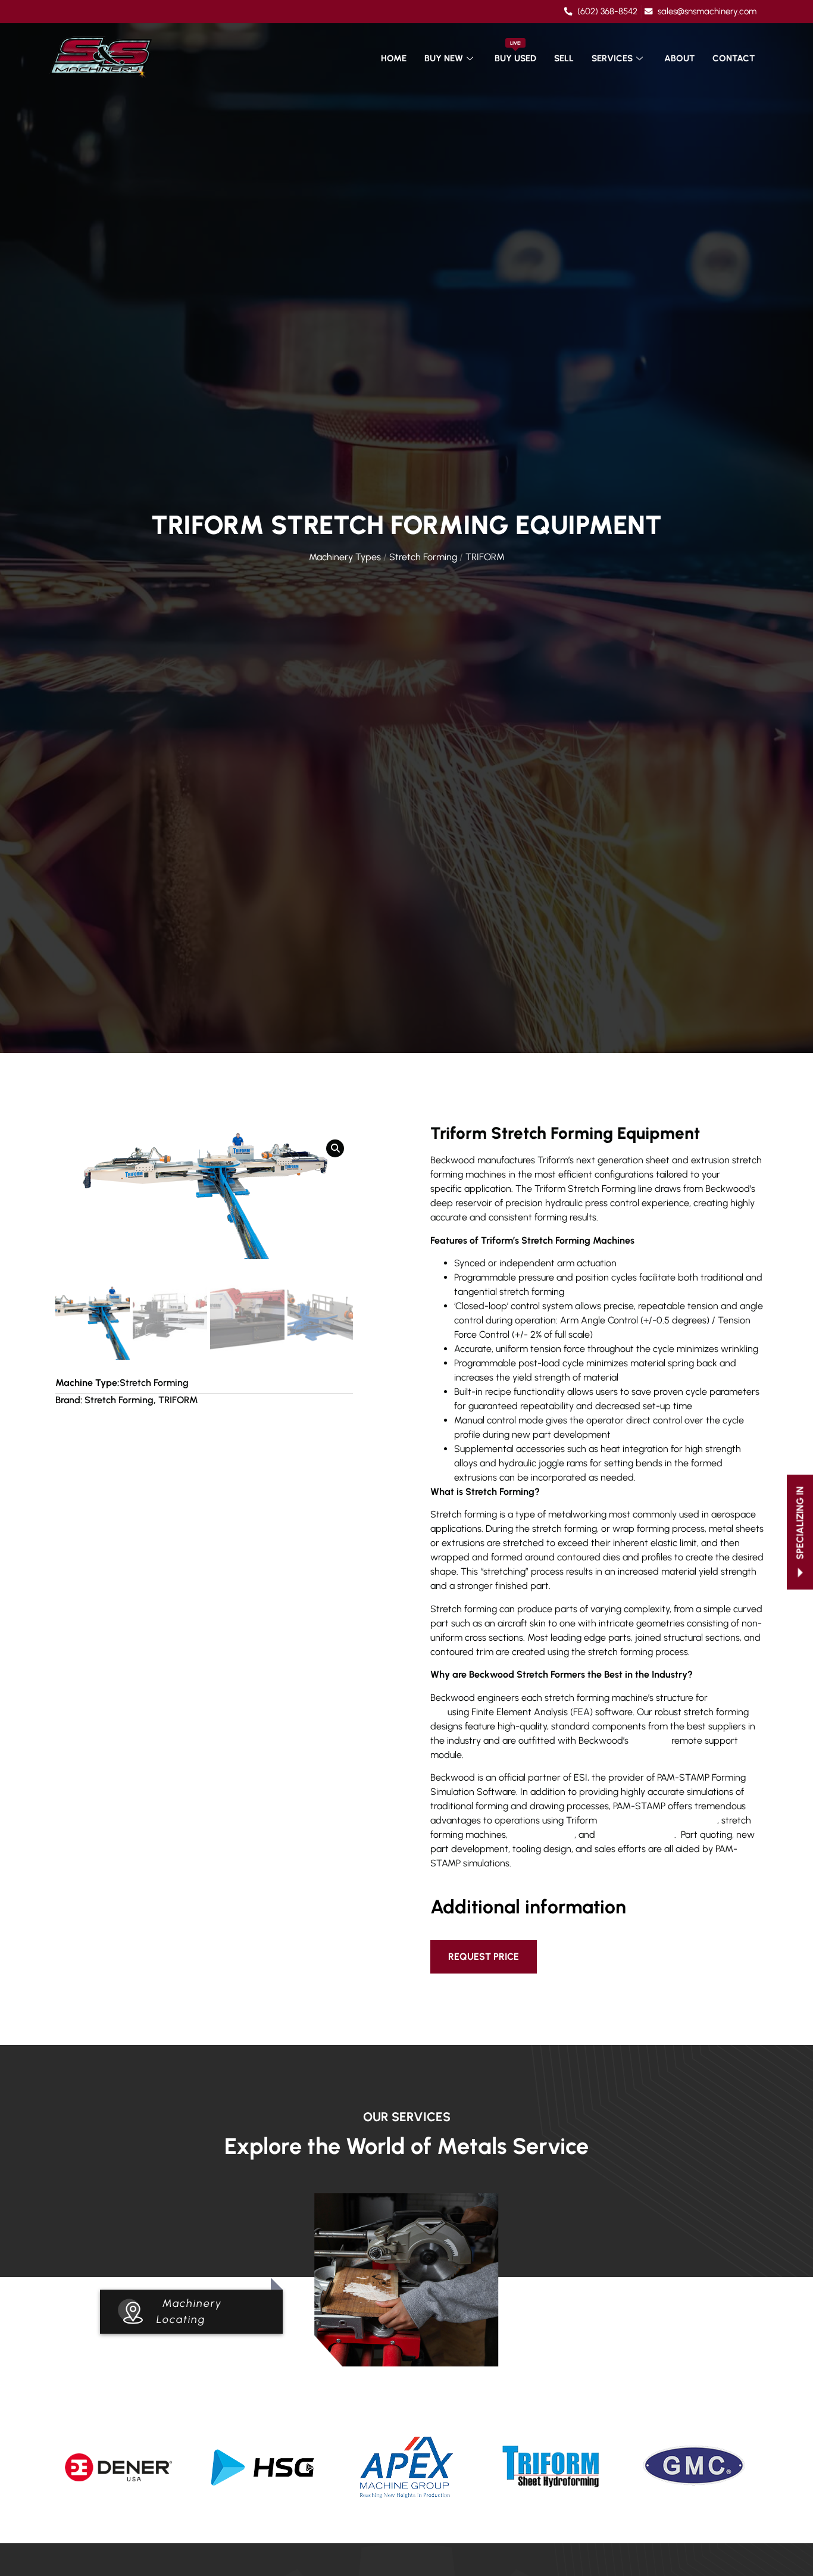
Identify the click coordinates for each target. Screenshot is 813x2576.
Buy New (444, 58)
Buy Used (515, 52)
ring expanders (542, 1835)
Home (394, 58)
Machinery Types (345, 557)
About (679, 58)
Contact (734, 58)
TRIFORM (485, 557)
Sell (564, 58)
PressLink (650, 1740)
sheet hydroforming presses (658, 1820)
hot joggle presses (636, 1835)
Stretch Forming (423, 557)
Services (612, 58)
